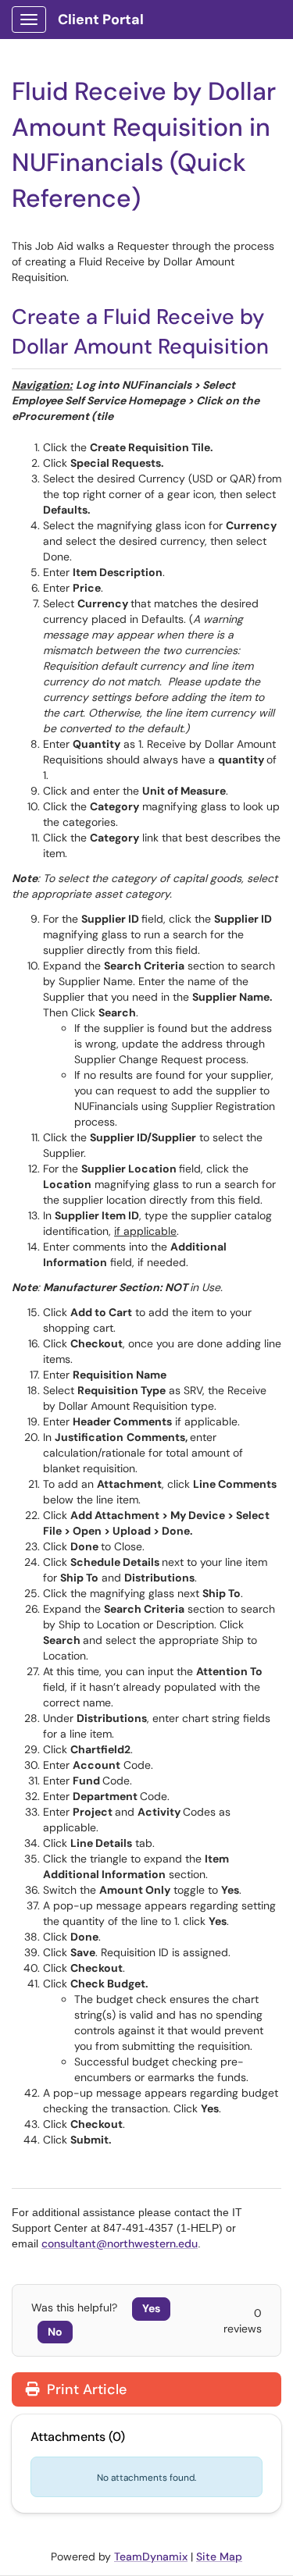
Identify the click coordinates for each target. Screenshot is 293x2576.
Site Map (219, 2556)
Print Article (85, 2389)
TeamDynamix (151, 2556)
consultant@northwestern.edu (120, 2243)
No (55, 2332)
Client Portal (101, 20)
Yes (151, 2308)
